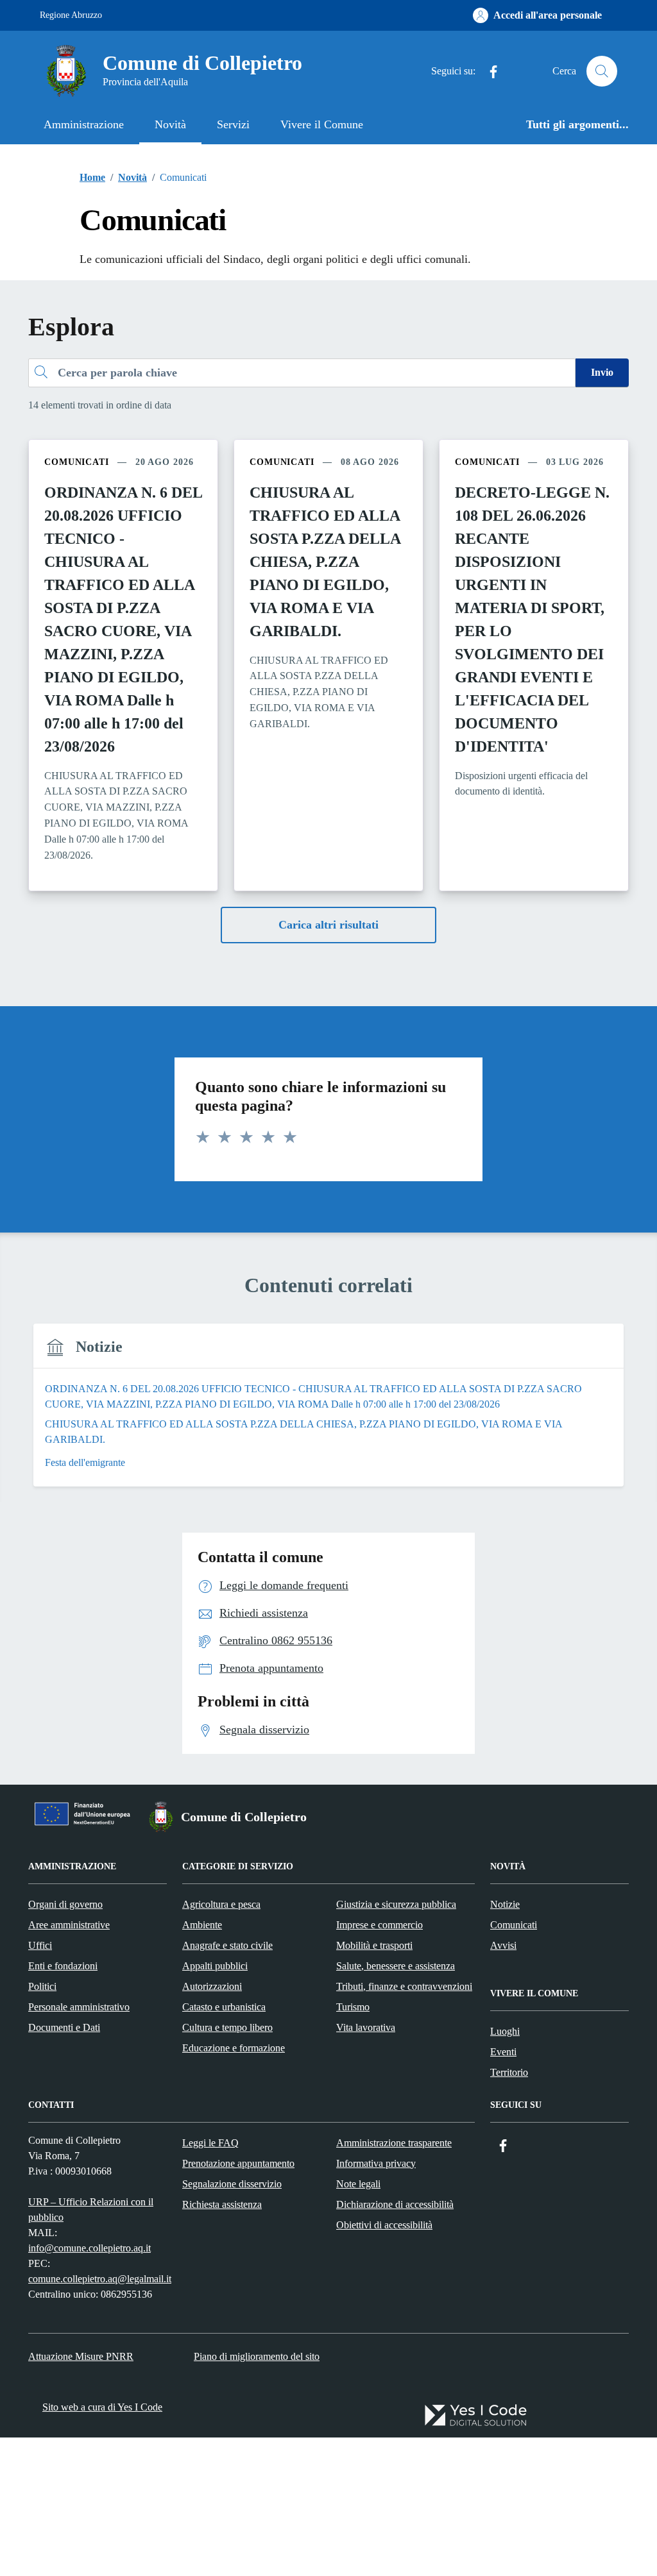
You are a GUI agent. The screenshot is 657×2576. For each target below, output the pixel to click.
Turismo (353, 2007)
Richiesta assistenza (222, 2204)
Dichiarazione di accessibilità (395, 2204)
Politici (42, 1986)
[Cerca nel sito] (602, 71)
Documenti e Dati (64, 2027)
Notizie (505, 1904)
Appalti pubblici (215, 1966)
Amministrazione (84, 124)
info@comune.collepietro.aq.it (90, 2248)
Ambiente (202, 1925)
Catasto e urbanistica (224, 2007)
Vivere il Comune (322, 124)
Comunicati (514, 1925)
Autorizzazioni (212, 1986)
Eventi (503, 2052)
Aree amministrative (69, 1925)
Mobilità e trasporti (374, 1945)
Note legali (358, 2184)
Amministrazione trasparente (394, 2143)
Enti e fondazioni (63, 1966)
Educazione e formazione (234, 2048)
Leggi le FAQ (210, 2143)
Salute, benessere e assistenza (396, 1966)
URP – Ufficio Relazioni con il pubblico (91, 2210)
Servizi (233, 124)
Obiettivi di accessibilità (384, 2225)
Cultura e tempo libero (227, 2027)
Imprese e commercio (380, 1925)
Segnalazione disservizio (232, 2184)
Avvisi (503, 1945)
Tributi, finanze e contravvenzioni (404, 1986)
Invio (602, 372)
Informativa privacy (376, 2163)
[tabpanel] (328, 1413)
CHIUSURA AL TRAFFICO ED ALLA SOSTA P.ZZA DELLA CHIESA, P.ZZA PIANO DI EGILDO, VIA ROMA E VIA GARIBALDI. (325, 562)
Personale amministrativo (79, 2007)
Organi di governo (65, 1904)
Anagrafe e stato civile (227, 1945)
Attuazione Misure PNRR (81, 2356)
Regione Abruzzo (71, 15)
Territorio (509, 2072)
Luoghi (505, 2031)
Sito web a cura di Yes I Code (102, 2407)
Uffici (40, 1945)
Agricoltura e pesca (221, 1904)
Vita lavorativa (366, 2027)
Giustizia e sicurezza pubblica (396, 1904)
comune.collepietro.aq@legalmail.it (100, 2279)
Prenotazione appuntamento (238, 2163)
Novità (170, 124)
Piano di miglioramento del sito (257, 2356)
